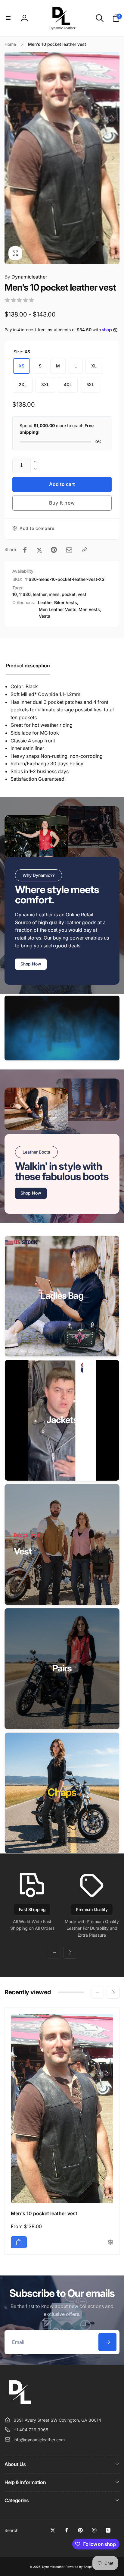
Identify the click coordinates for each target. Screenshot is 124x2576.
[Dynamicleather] (20, 2405)
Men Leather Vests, (58, 609)
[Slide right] (113, 158)
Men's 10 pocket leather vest (44, 2213)
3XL (45, 384)
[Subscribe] (107, 2342)
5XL (90, 384)
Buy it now (62, 503)
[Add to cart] (19, 2242)
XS (22, 366)
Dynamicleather (26, 277)
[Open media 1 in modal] (62, 158)
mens (54, 594)
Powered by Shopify (80, 2567)
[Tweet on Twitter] (39, 550)
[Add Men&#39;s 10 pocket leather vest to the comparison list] (110, 2242)
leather (40, 594)
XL (94, 366)
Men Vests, (90, 609)
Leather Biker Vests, (58, 602)
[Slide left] (11, 158)
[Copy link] (84, 550)
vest (82, 594)
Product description (28, 666)
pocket (69, 594)
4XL (68, 384)
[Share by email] (69, 550)
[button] (8, 18)
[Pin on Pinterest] (54, 550)
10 (15, 594)
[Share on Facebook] (25, 550)
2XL (23, 384)
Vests (45, 616)
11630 (25, 594)
